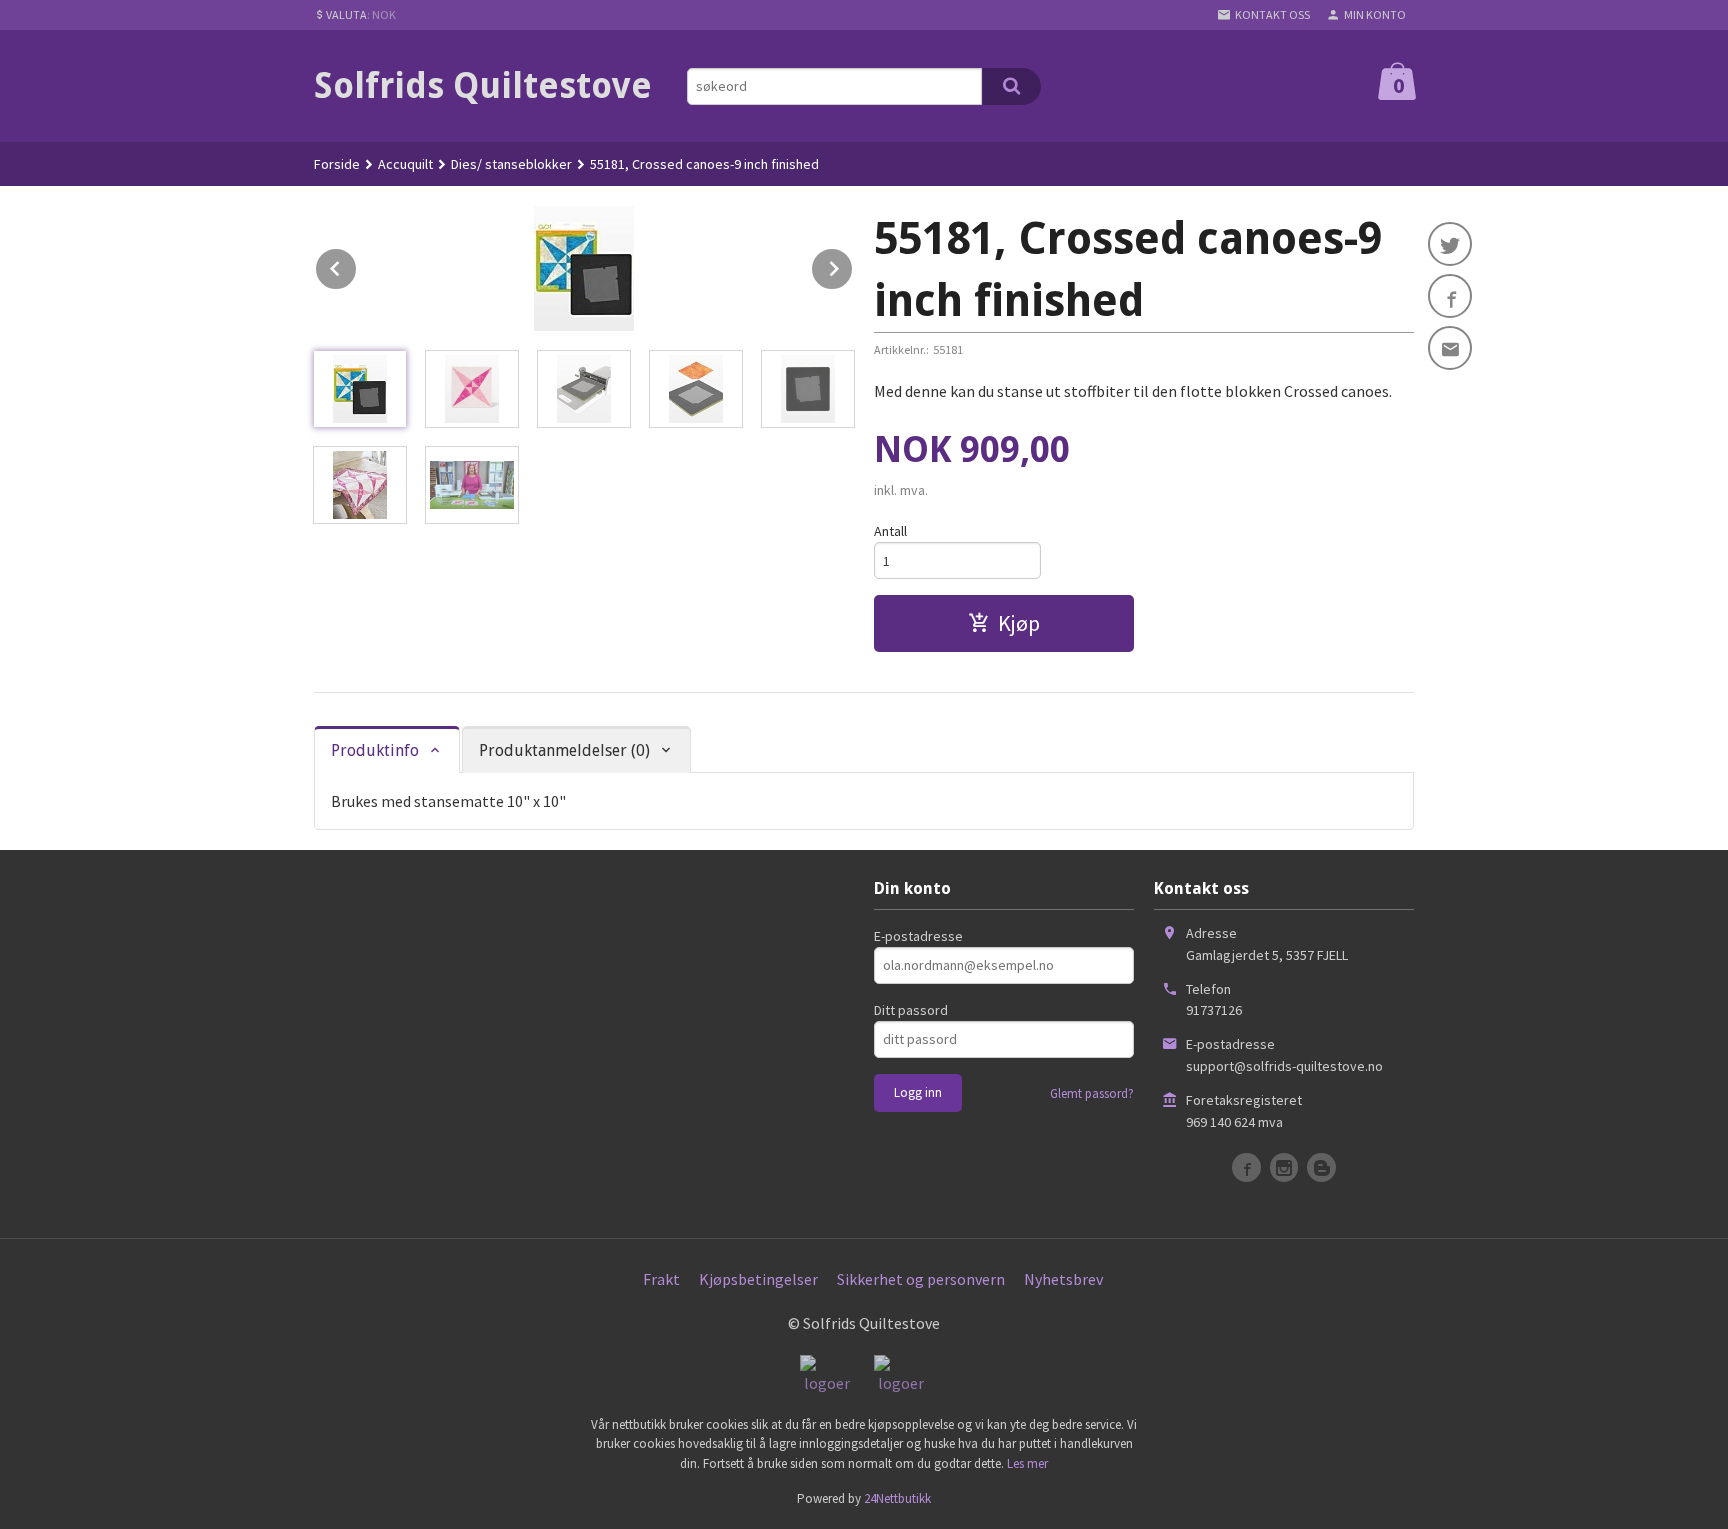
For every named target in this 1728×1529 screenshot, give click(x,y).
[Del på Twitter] (1450, 244)
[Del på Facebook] (1450, 296)
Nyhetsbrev (1063, 1279)
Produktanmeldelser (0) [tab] (564, 750)
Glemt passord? (1092, 1093)
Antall (890, 531)
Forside (337, 164)
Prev (357, 265)
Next (853, 265)
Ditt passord (911, 1010)
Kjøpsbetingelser (758, 1279)
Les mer (1027, 1463)
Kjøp (1019, 623)
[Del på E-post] (1450, 348)
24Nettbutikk (897, 1498)
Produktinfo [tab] (375, 750)
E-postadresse (918, 936)
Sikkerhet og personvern (921, 1279)
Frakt (661, 1279)
